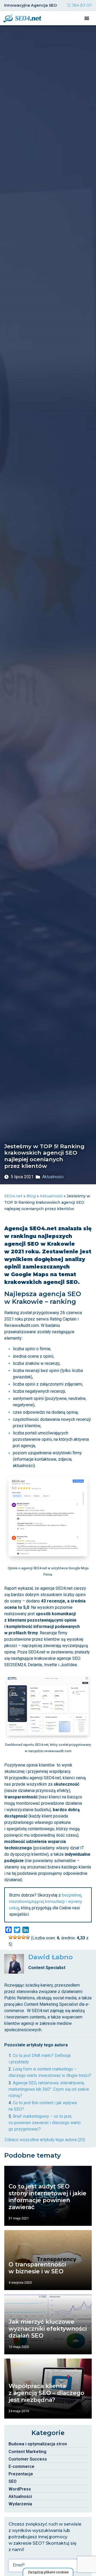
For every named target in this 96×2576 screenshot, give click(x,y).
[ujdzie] (15, 1937)
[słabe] (11, 1937)
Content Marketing (27, 2452)
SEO (13, 2481)
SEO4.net (13, 1196)
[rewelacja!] (28, 1937)
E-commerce (21, 2466)
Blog (31, 1196)
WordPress (20, 2489)
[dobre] (23, 1937)
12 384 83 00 (79, 5)
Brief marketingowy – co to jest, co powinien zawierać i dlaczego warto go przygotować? (45, 2123)
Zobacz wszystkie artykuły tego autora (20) (45, 2140)
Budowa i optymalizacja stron (38, 2444)
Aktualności (53, 1177)
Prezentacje (21, 2474)
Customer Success (28, 2459)
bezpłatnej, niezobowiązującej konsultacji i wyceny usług (46, 1902)
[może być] (19, 1937)
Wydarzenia (20, 2504)
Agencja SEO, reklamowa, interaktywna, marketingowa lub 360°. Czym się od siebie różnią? (49, 2089)
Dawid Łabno (51, 1957)
